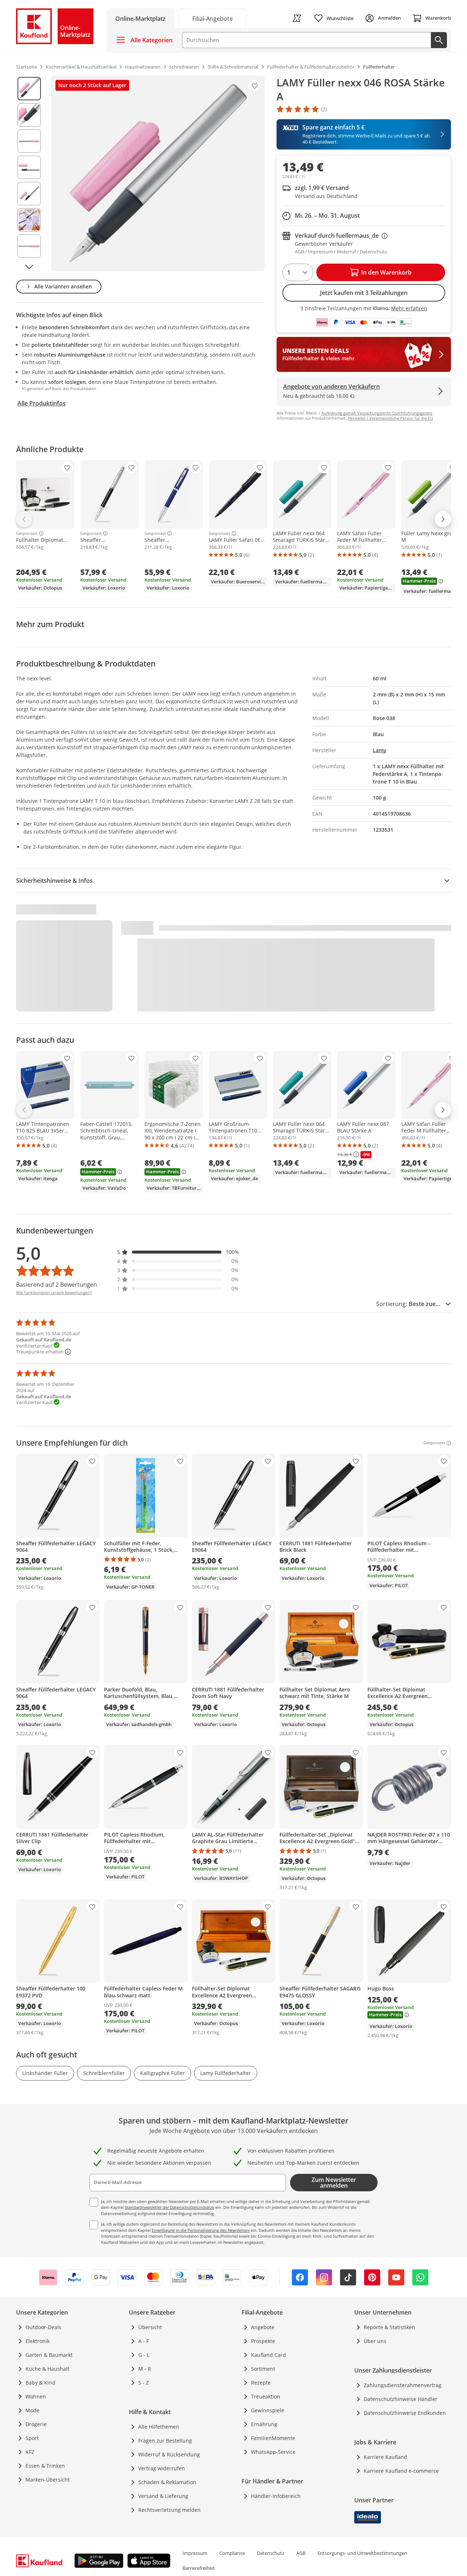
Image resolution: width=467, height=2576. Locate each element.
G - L (144, 2355)
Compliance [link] (232, 2553)
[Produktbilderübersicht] (29, 173)
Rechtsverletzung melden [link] (169, 2510)
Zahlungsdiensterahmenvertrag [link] (403, 2385)
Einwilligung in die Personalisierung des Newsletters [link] (201, 2230)
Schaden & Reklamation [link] (167, 2482)
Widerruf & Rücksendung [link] (169, 2454)
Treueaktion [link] (266, 2396)
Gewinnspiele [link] (268, 2410)
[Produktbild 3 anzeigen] (29, 141)
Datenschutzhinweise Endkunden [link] (405, 2413)
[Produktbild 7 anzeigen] (29, 246)
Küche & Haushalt (47, 2369)
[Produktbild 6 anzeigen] (29, 220)
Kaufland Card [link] (269, 2355)
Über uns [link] (375, 2341)
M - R (145, 2369)
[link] (212, 18)
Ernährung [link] (264, 2424)
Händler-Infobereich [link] (276, 2496)
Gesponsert (27, 533)
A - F (144, 2341)
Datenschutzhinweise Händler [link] (401, 2399)
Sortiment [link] (263, 2369)
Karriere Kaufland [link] (385, 2457)
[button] (178, 1252)
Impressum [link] (195, 2553)
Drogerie (36, 2424)
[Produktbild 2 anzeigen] (29, 115)
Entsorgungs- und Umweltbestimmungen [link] (362, 2553)
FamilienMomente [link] (273, 2438)
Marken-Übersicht (48, 2480)
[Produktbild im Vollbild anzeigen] (158, 173)
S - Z (144, 2383)
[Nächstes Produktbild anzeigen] (29, 267)
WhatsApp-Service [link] (273, 2452)
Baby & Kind (40, 2383)
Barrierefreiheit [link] (199, 2568)
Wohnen (36, 2396)
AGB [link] (301, 2553)
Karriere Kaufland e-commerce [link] (401, 2471)
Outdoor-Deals (43, 2327)
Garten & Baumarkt (49, 2355)
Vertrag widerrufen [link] (162, 2468)
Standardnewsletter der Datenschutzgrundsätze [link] (169, 2207)
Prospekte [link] (263, 2341)
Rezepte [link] (261, 2383)
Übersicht (150, 2327)
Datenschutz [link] (271, 2553)
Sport (32, 2438)
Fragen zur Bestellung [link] (165, 2441)
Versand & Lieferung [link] (163, 2496)
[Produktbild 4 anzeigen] (29, 167)
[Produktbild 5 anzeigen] (29, 194)
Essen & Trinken (45, 2466)
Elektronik (38, 2341)
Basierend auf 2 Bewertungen (57, 1285)
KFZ (30, 2452)
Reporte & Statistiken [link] (389, 2327)
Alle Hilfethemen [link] (159, 2427)
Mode (32, 2410)
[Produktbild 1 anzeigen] (29, 89)
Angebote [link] (263, 2327)
